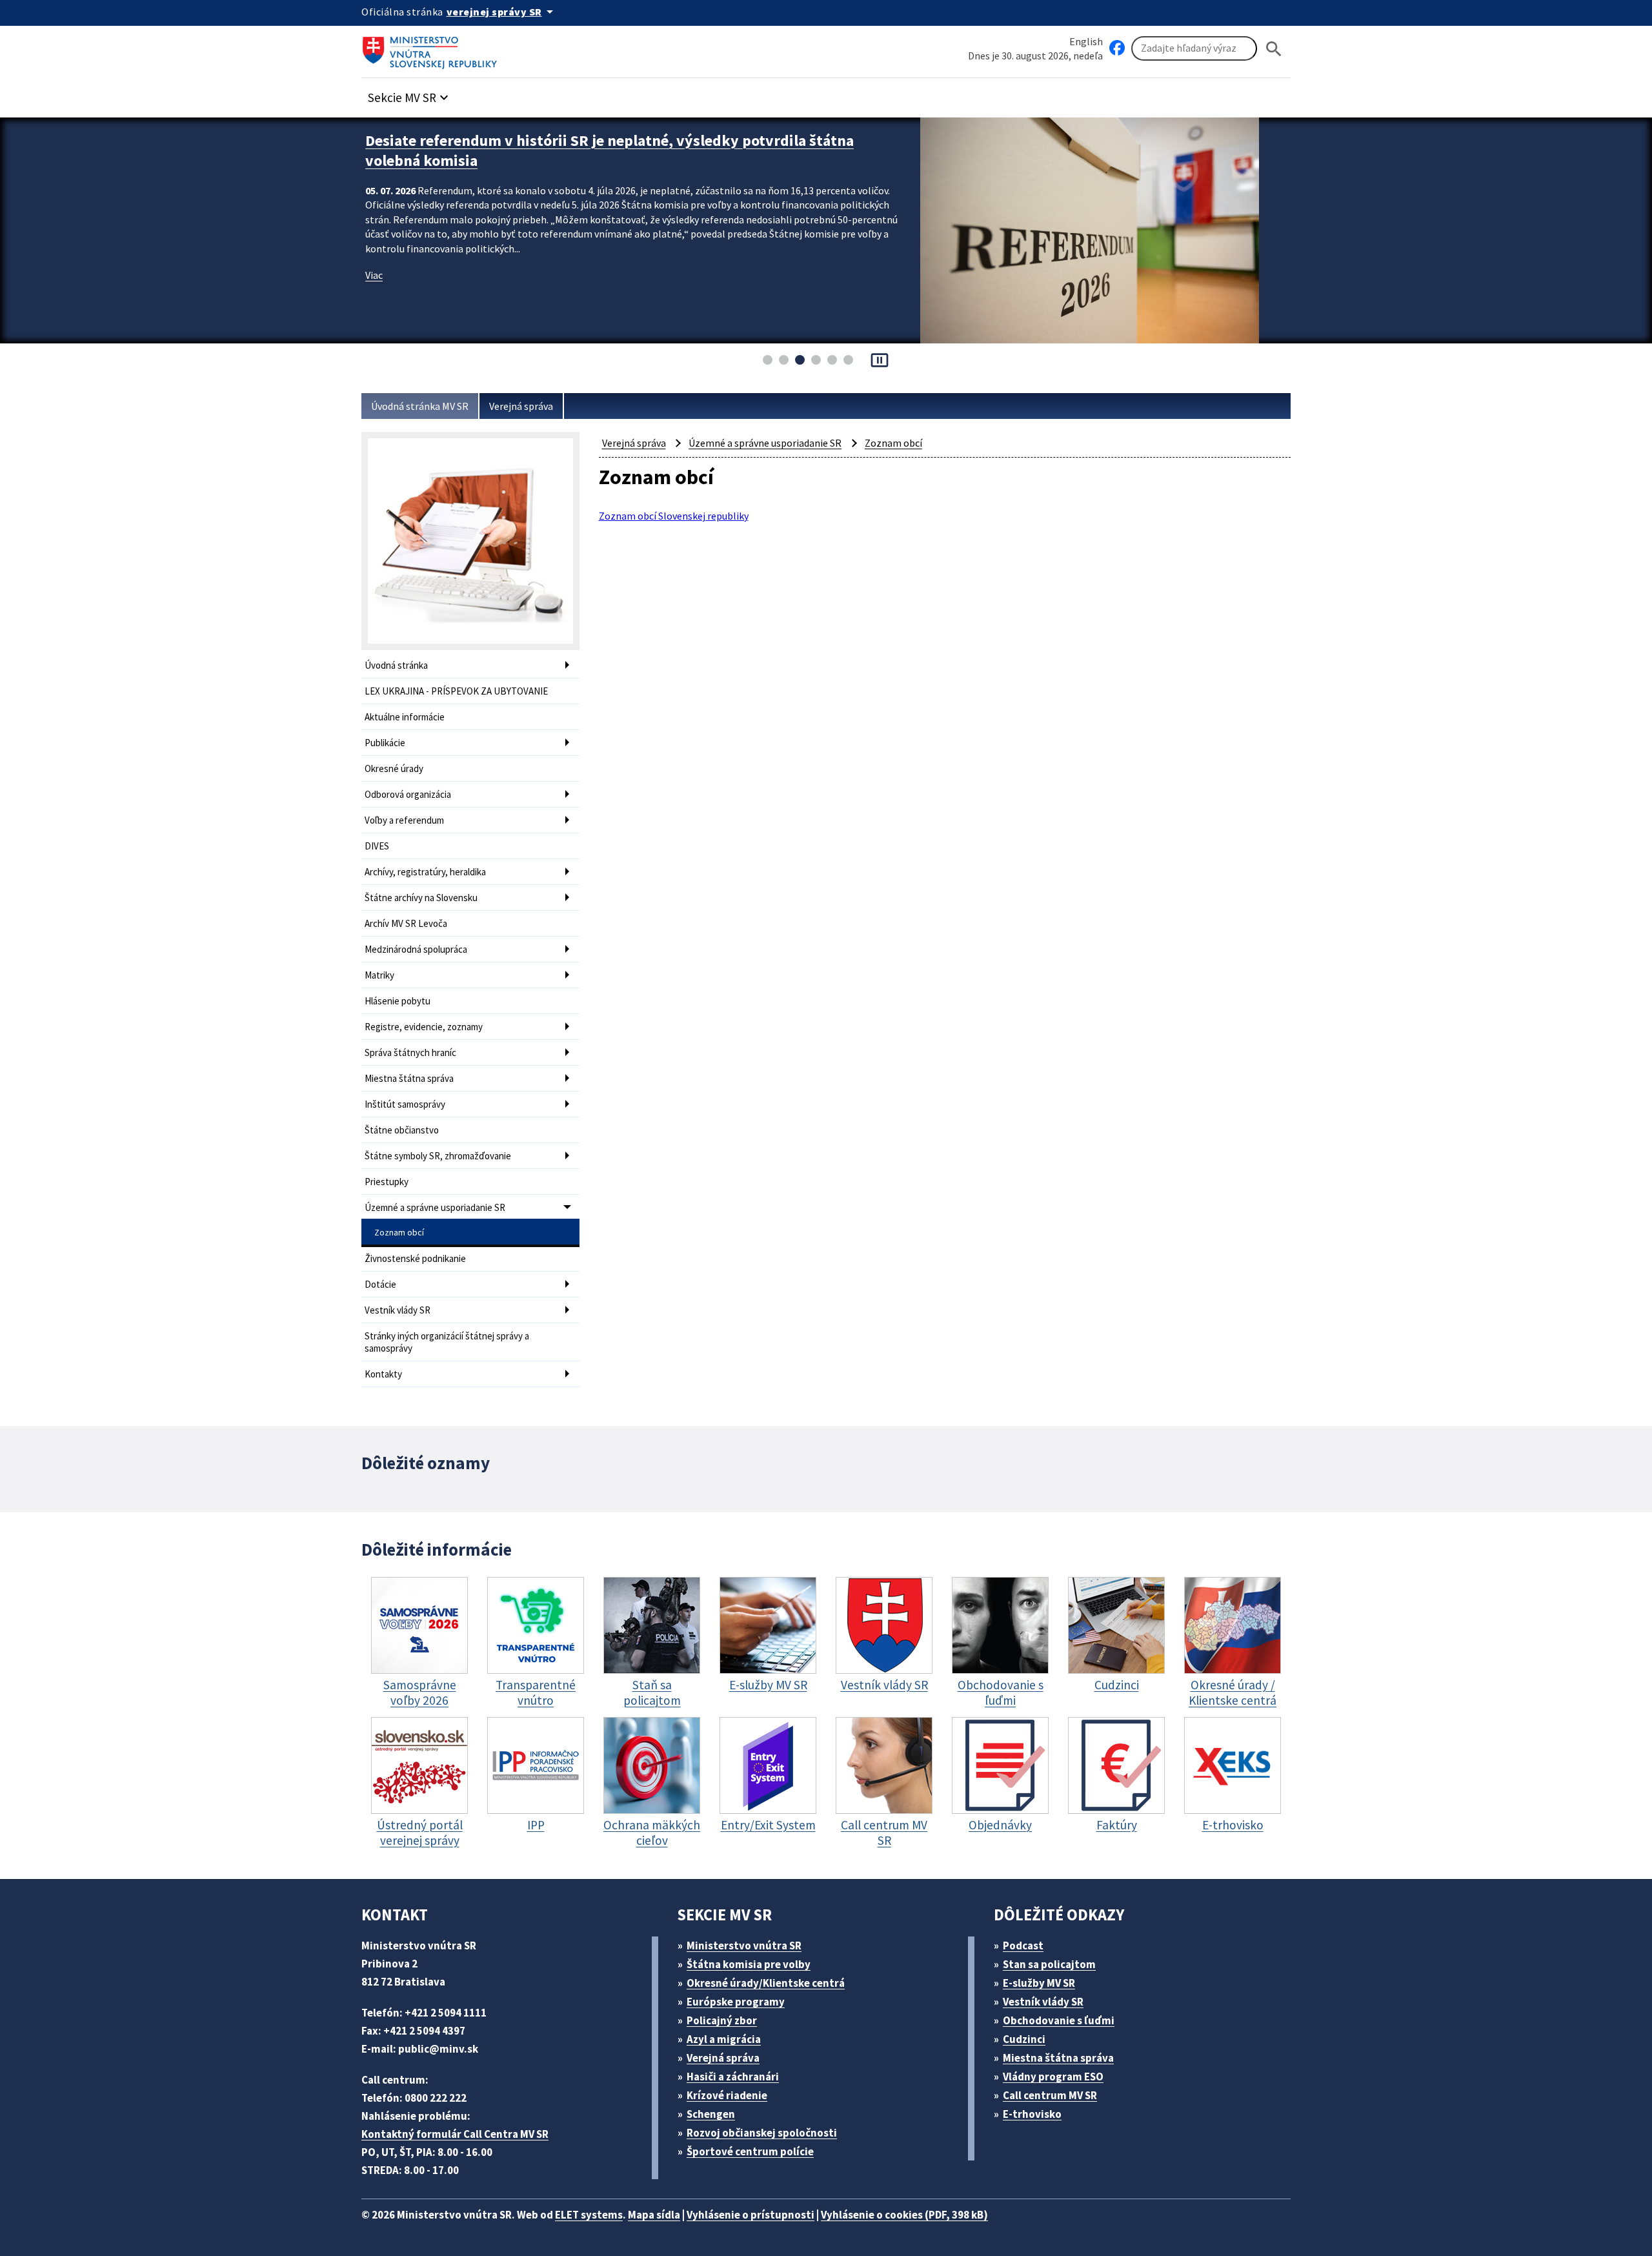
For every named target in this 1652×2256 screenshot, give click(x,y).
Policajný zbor (722, 2020)
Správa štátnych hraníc (410, 1052)
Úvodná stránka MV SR (420, 406)
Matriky (379, 975)
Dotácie (380, 1284)
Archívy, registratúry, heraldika (425, 872)
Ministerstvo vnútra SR (744, 1946)
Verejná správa (521, 406)
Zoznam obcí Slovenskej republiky (674, 516)
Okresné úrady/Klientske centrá (766, 1983)
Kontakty (383, 1374)
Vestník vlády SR (398, 1310)
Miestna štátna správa (409, 1078)
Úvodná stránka (396, 665)
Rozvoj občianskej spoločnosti (762, 2133)
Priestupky (387, 1182)
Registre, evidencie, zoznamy (424, 1027)
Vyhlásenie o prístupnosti (750, 2215)
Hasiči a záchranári (733, 2077)
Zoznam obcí (399, 1232)
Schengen (711, 2114)
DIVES (377, 846)
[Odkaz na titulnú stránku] (432, 48)
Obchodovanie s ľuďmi (1059, 2020)
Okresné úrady (394, 768)
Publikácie (385, 743)
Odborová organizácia (408, 794)
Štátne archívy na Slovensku (421, 898)
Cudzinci (1024, 2039)
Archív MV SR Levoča (406, 923)
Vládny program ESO (1053, 2077)
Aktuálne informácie (405, 717)
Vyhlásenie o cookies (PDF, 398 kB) (904, 2215)
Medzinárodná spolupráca (416, 949)
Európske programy (736, 2002)
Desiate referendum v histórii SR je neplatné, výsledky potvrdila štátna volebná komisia (609, 150)
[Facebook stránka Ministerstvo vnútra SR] (1117, 48)
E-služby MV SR (1039, 1983)
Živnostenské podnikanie (415, 1258)
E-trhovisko (1032, 2114)
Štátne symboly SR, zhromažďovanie (438, 1156)
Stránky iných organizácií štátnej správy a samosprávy (447, 1342)
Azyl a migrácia (724, 2039)
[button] (410, 94)
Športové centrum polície (750, 2151)
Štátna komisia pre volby (749, 1964)
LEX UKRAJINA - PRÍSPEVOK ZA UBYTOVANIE (456, 691)
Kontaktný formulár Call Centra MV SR (455, 2134)
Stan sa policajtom (1049, 1964)
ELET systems (589, 2215)
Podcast (1023, 1946)
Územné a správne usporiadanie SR (435, 1207)
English (1086, 41)
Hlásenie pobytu (398, 1001)
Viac (374, 275)
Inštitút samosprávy (405, 1104)
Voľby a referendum (404, 820)
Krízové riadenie (727, 2095)
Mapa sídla (654, 2215)
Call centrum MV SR (1050, 2095)
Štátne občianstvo (402, 1130)
